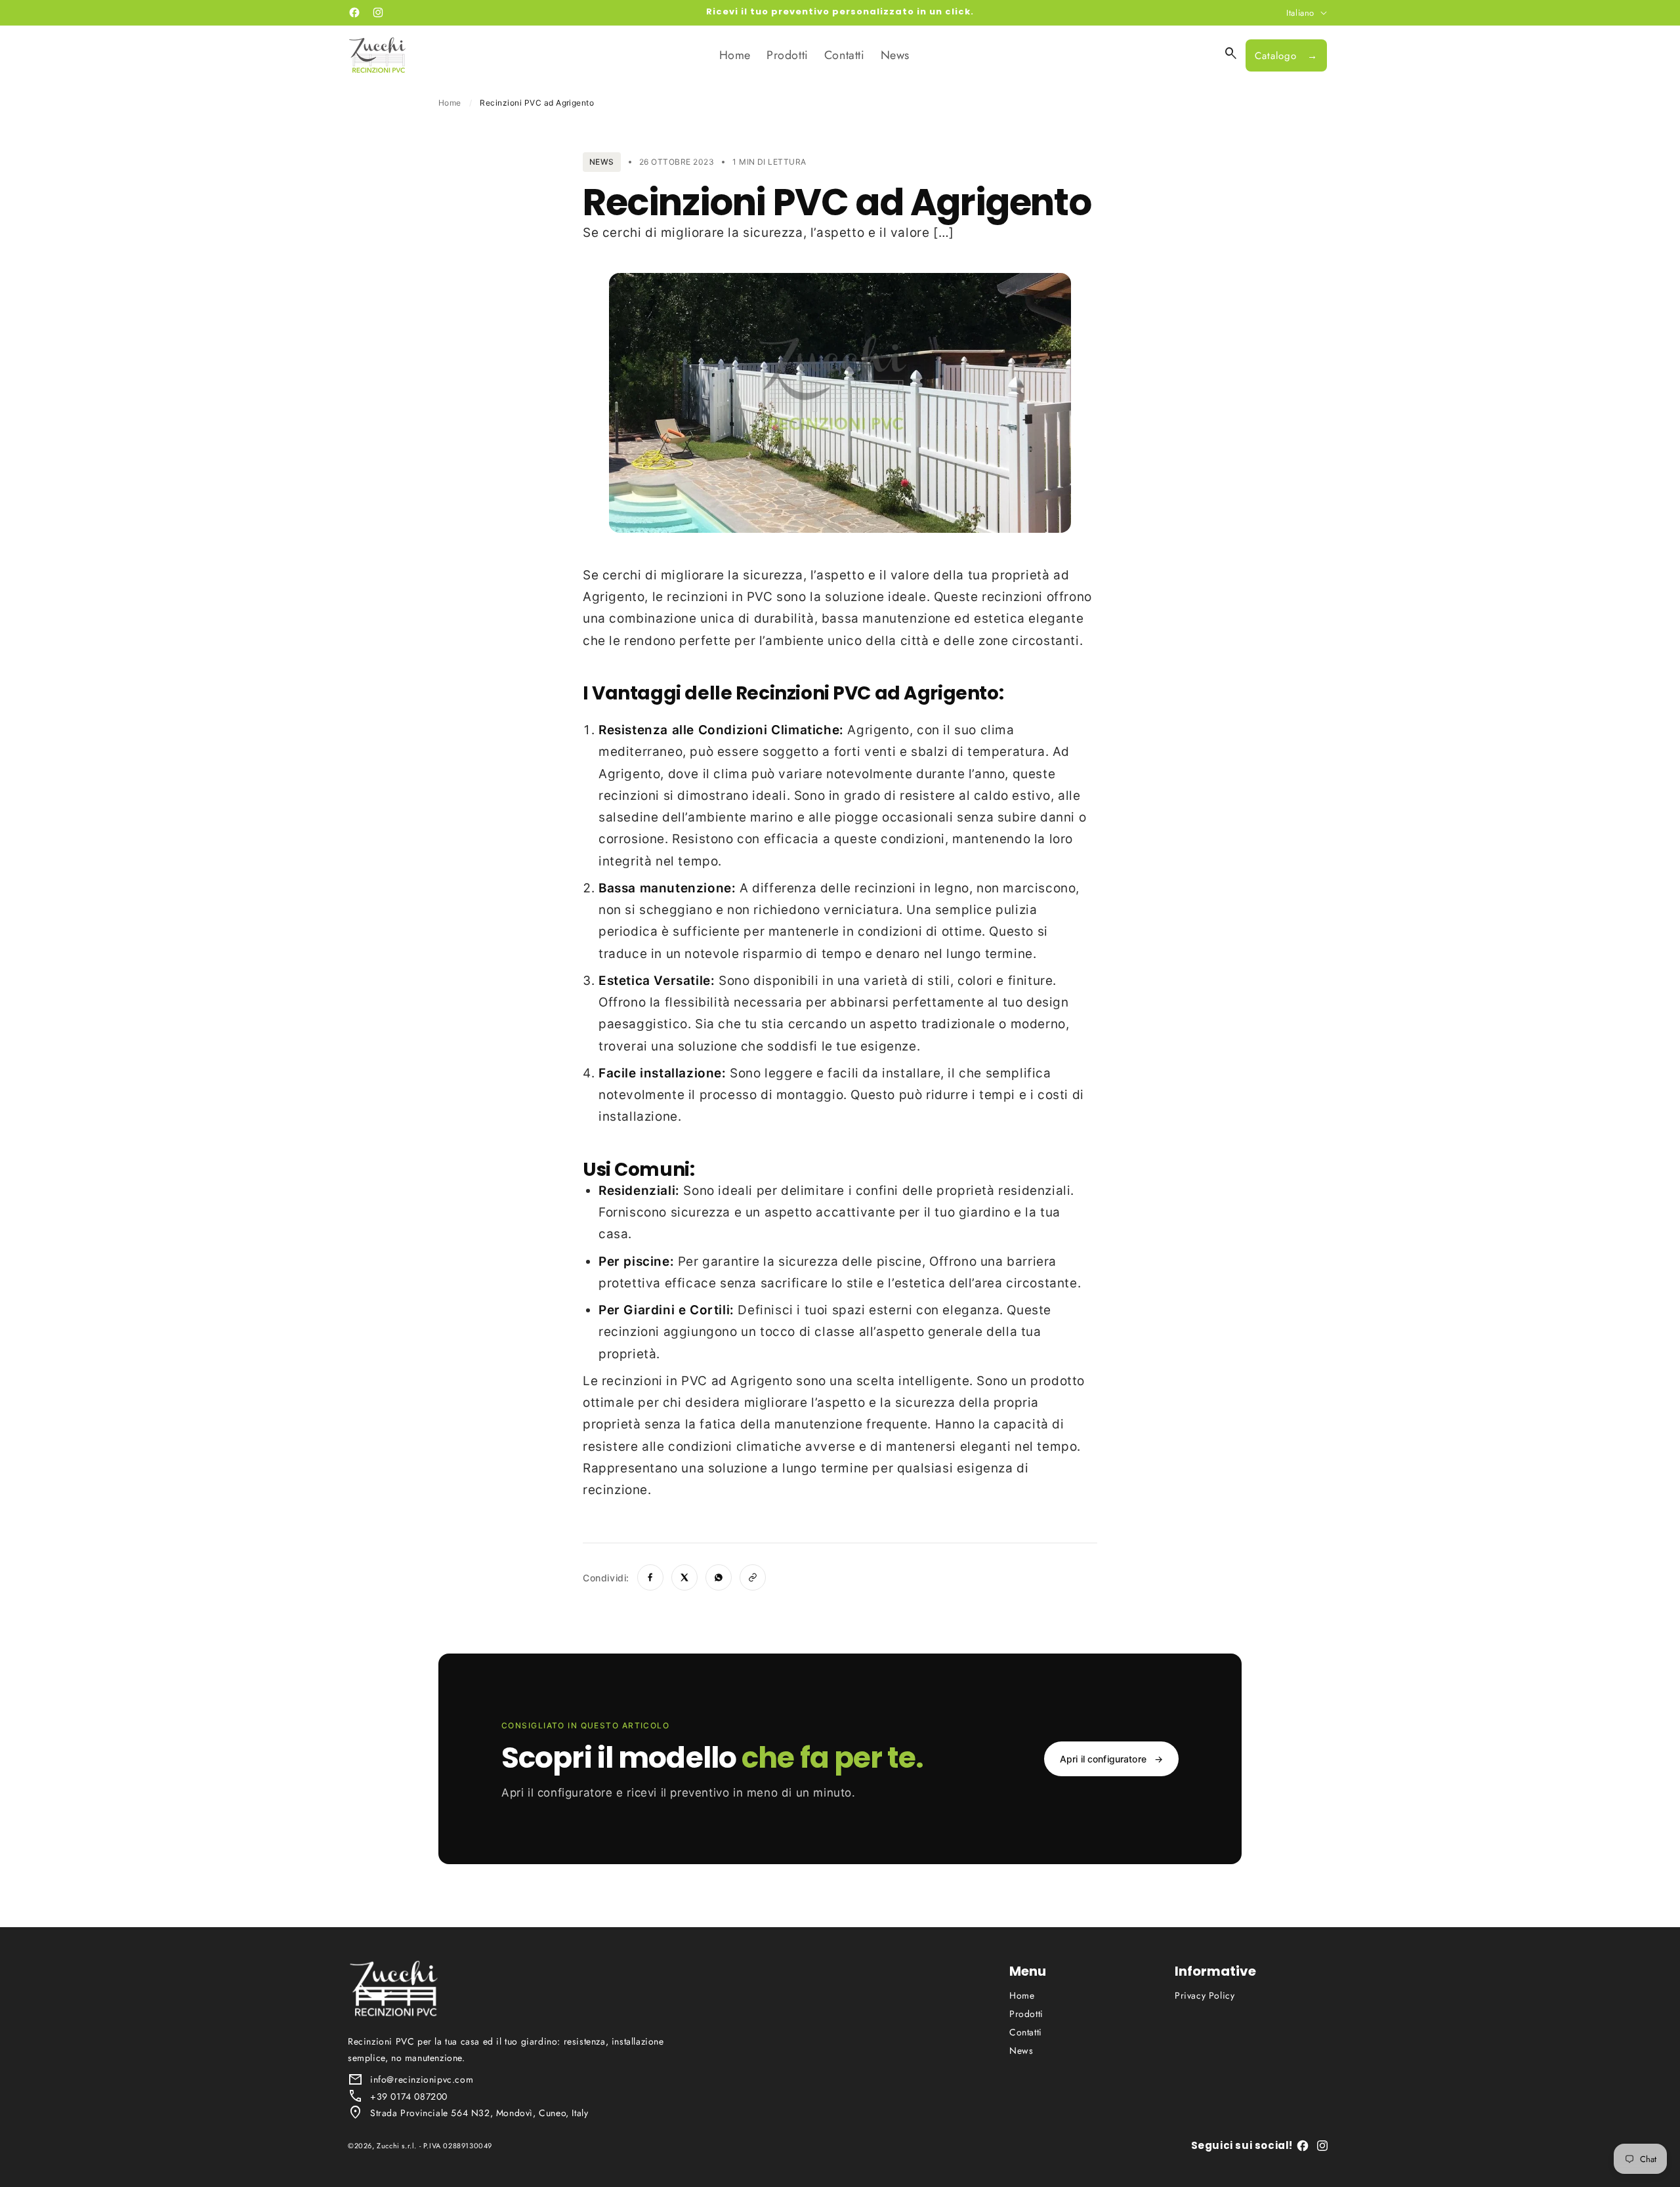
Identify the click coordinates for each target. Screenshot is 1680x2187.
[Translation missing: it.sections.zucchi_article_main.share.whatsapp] (719, 1577)
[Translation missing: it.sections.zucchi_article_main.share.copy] (753, 1577)
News (1021, 2051)
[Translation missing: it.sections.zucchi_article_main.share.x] (684, 1577)
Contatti (1026, 2032)
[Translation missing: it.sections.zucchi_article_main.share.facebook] (650, 1577)
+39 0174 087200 (409, 2096)
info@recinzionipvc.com (422, 2079)
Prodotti (1026, 2014)
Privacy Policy (1205, 1995)
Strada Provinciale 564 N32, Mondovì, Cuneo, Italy (479, 2113)
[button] (1231, 54)
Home (450, 103)
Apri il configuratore (1111, 1759)
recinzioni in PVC (720, 597)
